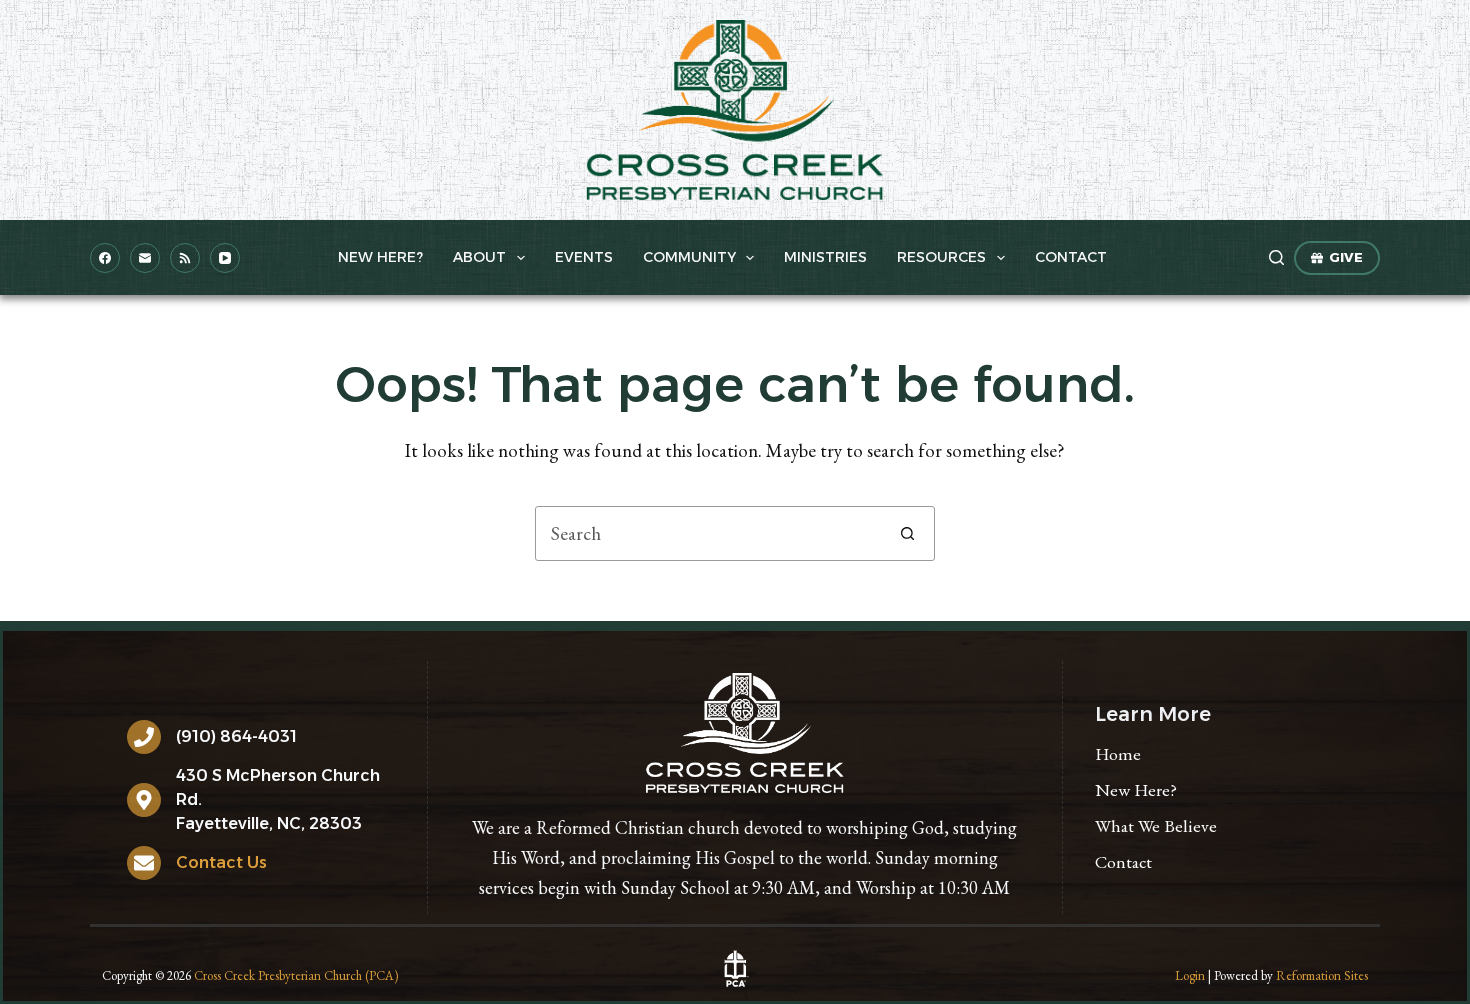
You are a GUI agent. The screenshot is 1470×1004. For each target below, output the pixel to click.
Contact (1071, 257)
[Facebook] (105, 258)
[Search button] (907, 533)
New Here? (380, 257)
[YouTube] (225, 258)
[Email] (145, 258)
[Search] (1276, 257)
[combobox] (708, 533)
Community (689, 257)
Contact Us (221, 862)
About (479, 257)
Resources (941, 257)
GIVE (1346, 257)
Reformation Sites (1322, 975)
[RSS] (185, 258)
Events (584, 257)
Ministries (825, 257)
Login (1190, 975)
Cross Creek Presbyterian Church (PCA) (296, 975)
